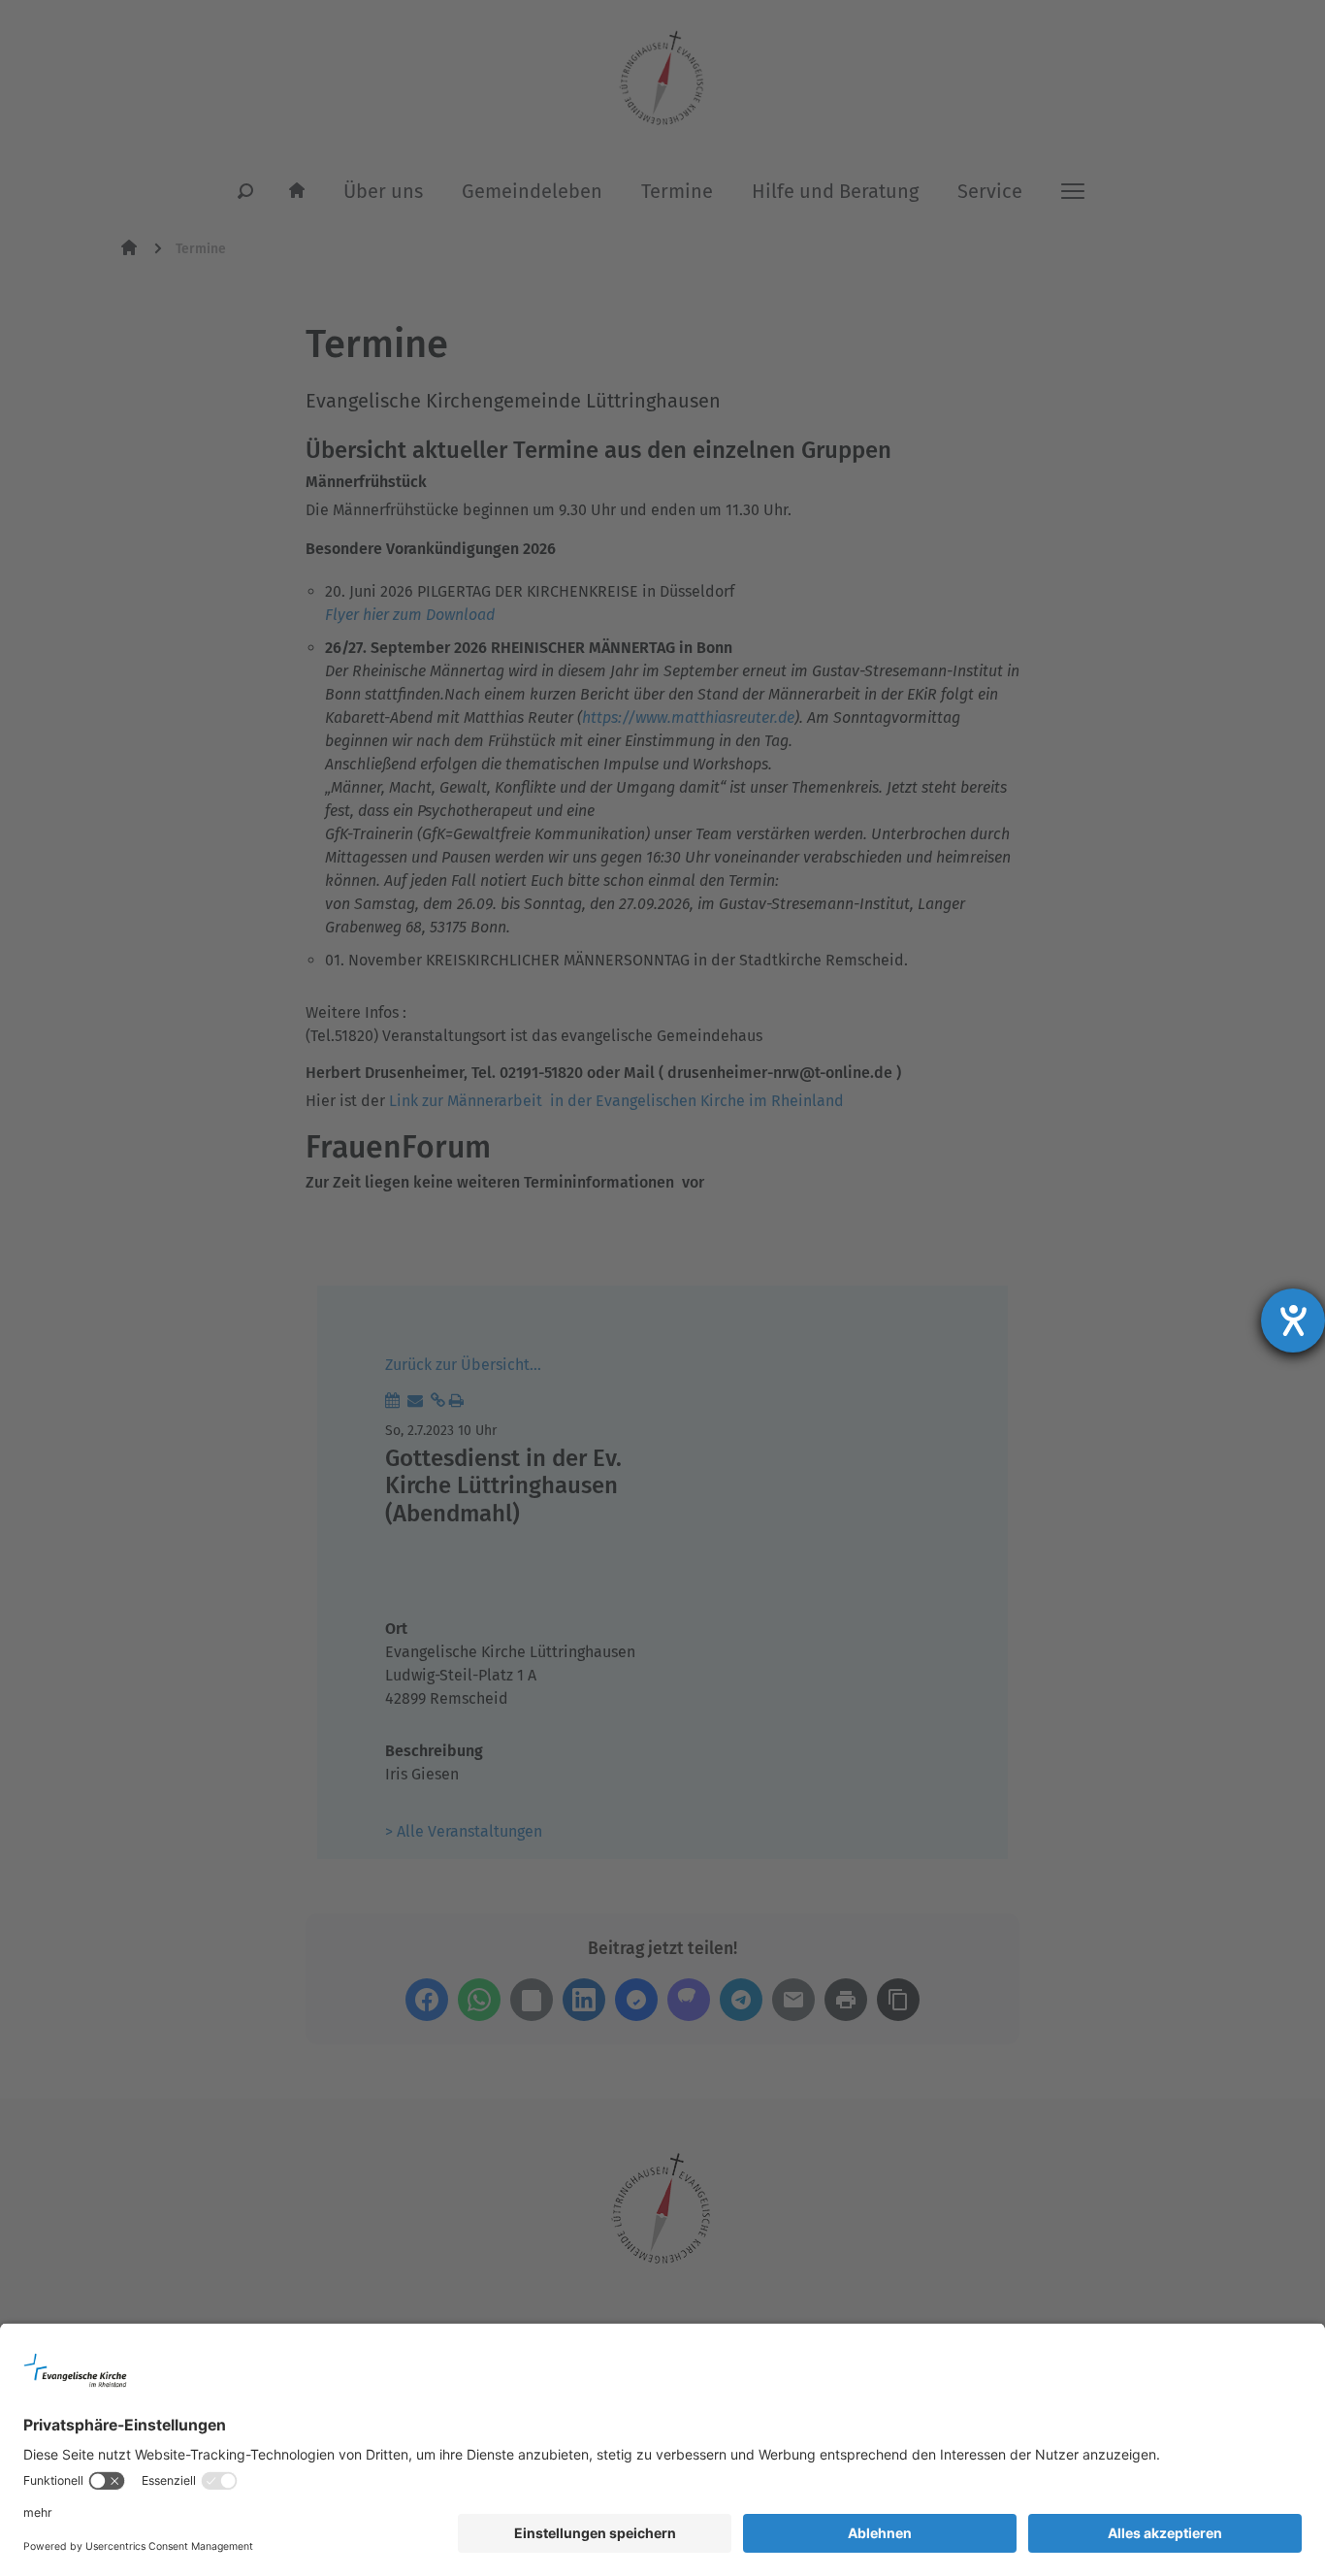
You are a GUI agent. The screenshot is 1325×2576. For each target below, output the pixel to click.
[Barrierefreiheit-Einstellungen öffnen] (1293, 1321)
